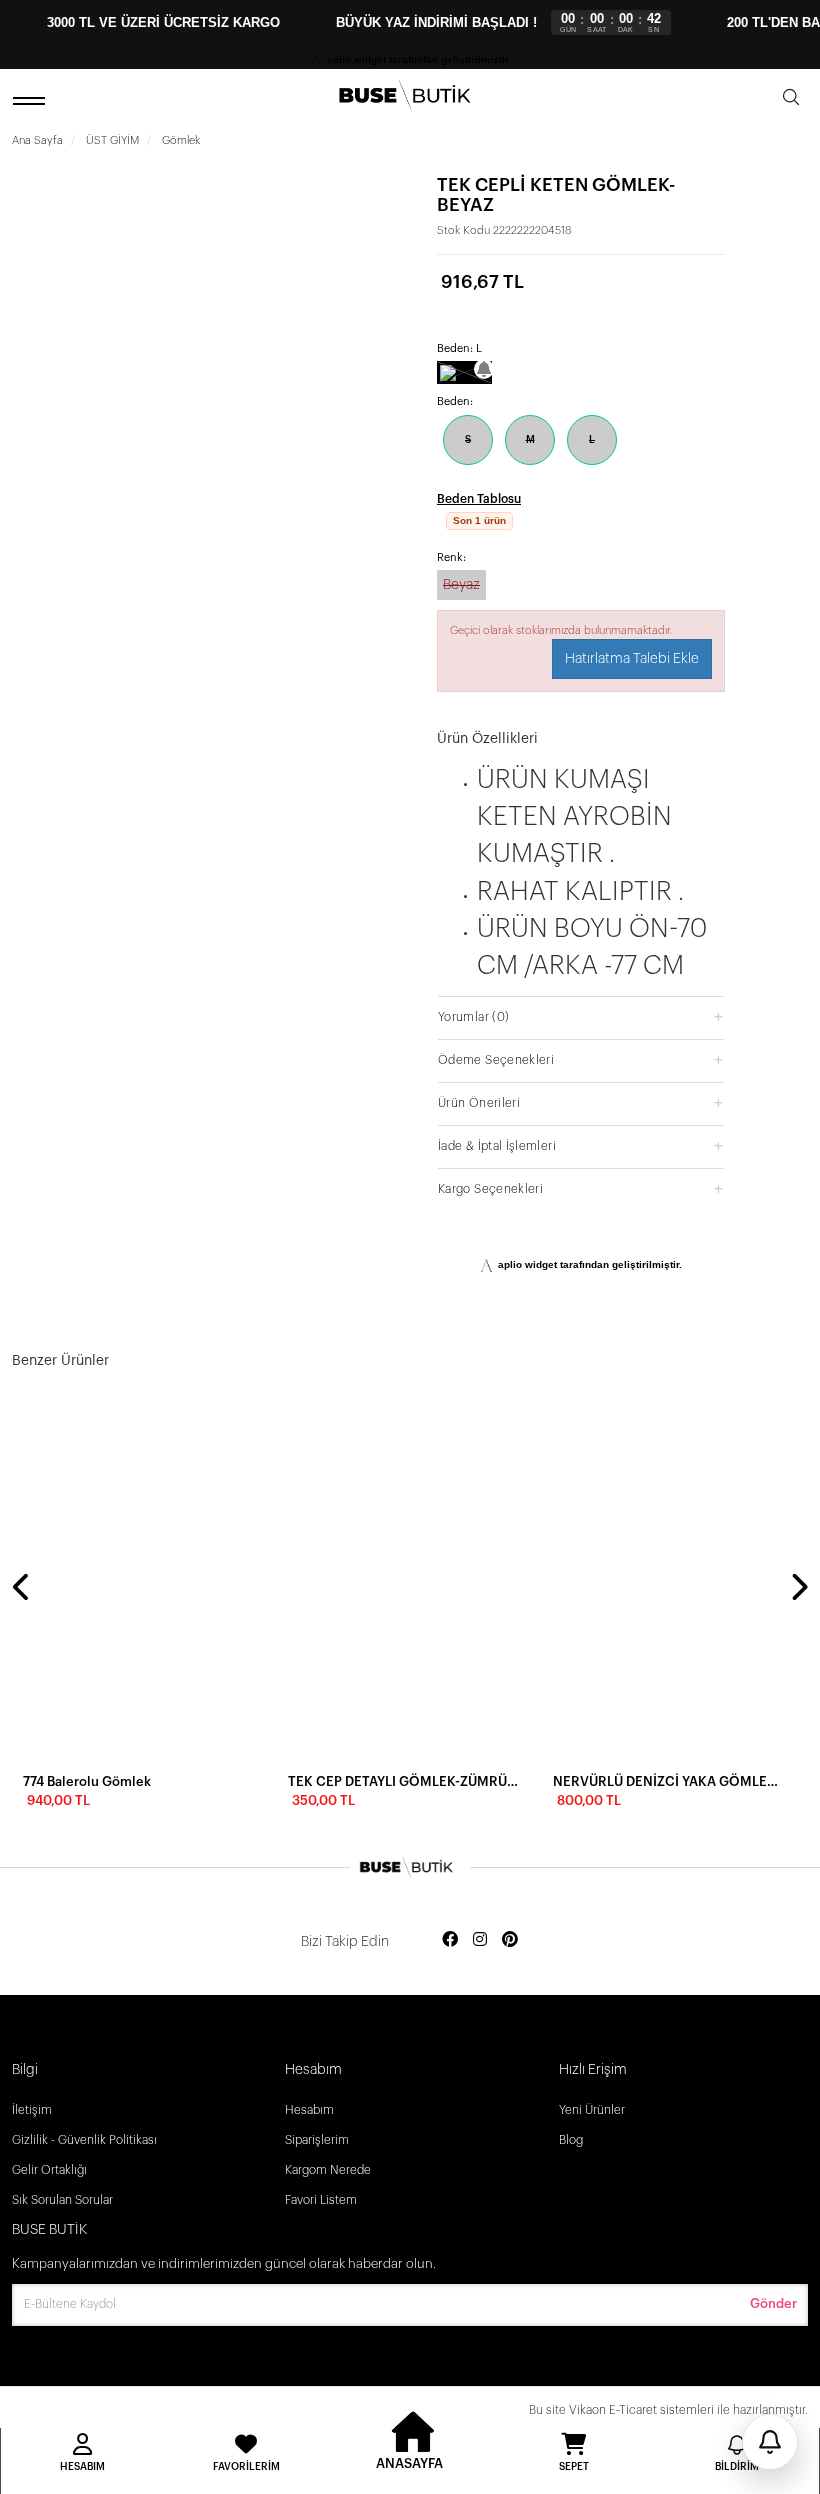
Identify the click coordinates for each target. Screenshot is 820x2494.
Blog (571, 2140)
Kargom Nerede (328, 2170)
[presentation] (22, 1589)
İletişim (32, 2110)
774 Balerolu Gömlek (87, 1781)
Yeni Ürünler (592, 2110)
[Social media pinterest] (510, 1940)
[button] (581, 1040)
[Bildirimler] (770, 2442)
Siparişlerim (317, 2140)
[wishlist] (250, 1421)
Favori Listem (321, 2200)
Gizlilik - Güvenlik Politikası (84, 2140)
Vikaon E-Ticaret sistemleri (641, 2410)
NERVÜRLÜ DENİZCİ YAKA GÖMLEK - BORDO (669, 1781)
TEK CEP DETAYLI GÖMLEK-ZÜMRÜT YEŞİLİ (404, 1781)
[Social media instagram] (480, 1940)
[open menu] (32, 100)
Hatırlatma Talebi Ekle (632, 683)
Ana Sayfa (37, 140)
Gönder (773, 2303)
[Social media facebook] (450, 1940)
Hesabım (309, 2110)
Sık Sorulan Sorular (62, 2200)
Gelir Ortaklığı (49, 2170)
